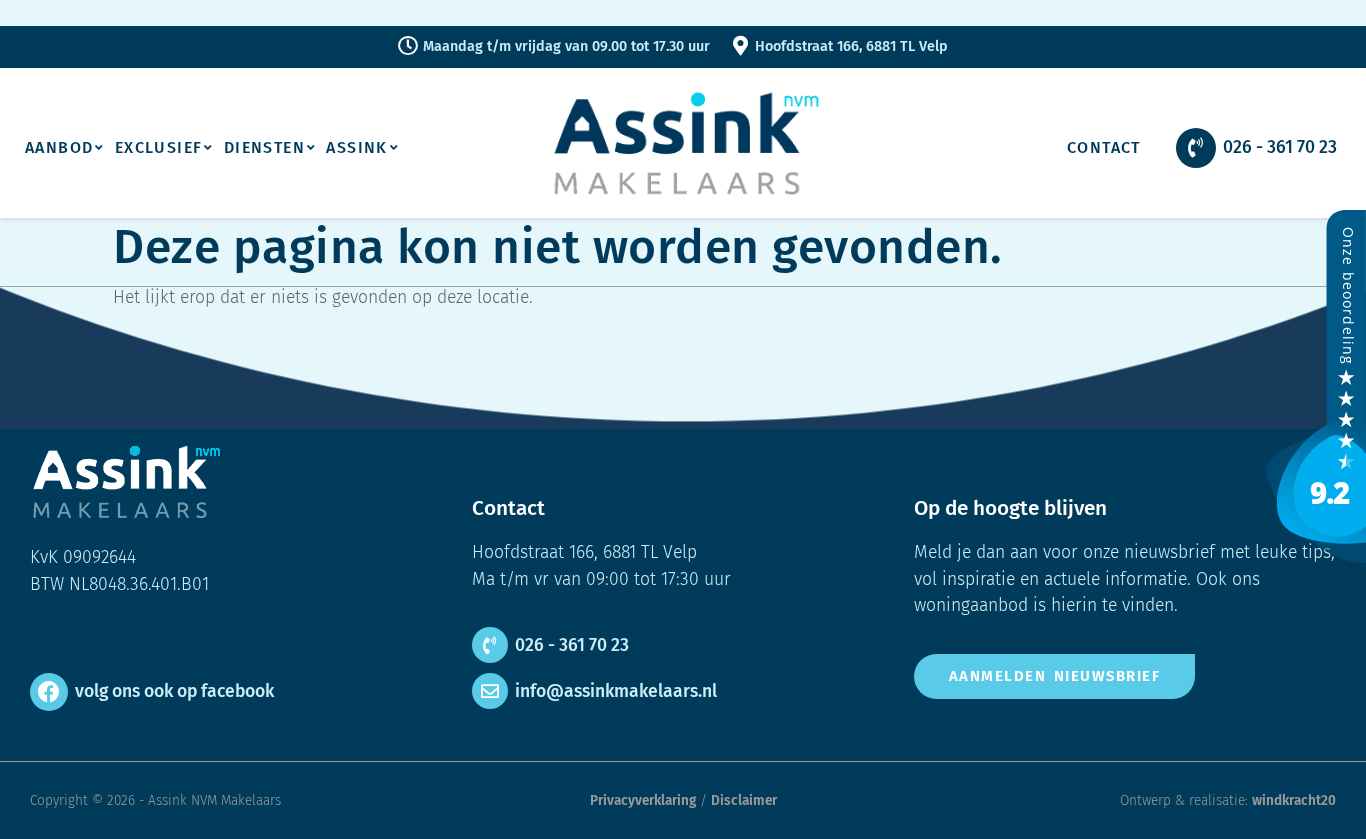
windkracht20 (1294, 800)
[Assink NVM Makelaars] (1316, 557)
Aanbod (59, 147)
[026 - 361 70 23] (1196, 148)
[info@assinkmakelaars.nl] (490, 691)
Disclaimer (744, 800)
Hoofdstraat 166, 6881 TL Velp (851, 46)
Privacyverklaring (643, 800)
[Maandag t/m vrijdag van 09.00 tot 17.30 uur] (408, 46)
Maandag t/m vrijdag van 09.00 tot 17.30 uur (566, 46)
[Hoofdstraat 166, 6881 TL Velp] (740, 46)
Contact (1104, 147)
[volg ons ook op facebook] (49, 692)
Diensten (264, 147)
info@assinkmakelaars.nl (616, 691)
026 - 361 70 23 (1280, 147)
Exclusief (159, 147)
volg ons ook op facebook (174, 691)
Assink (356, 147)
